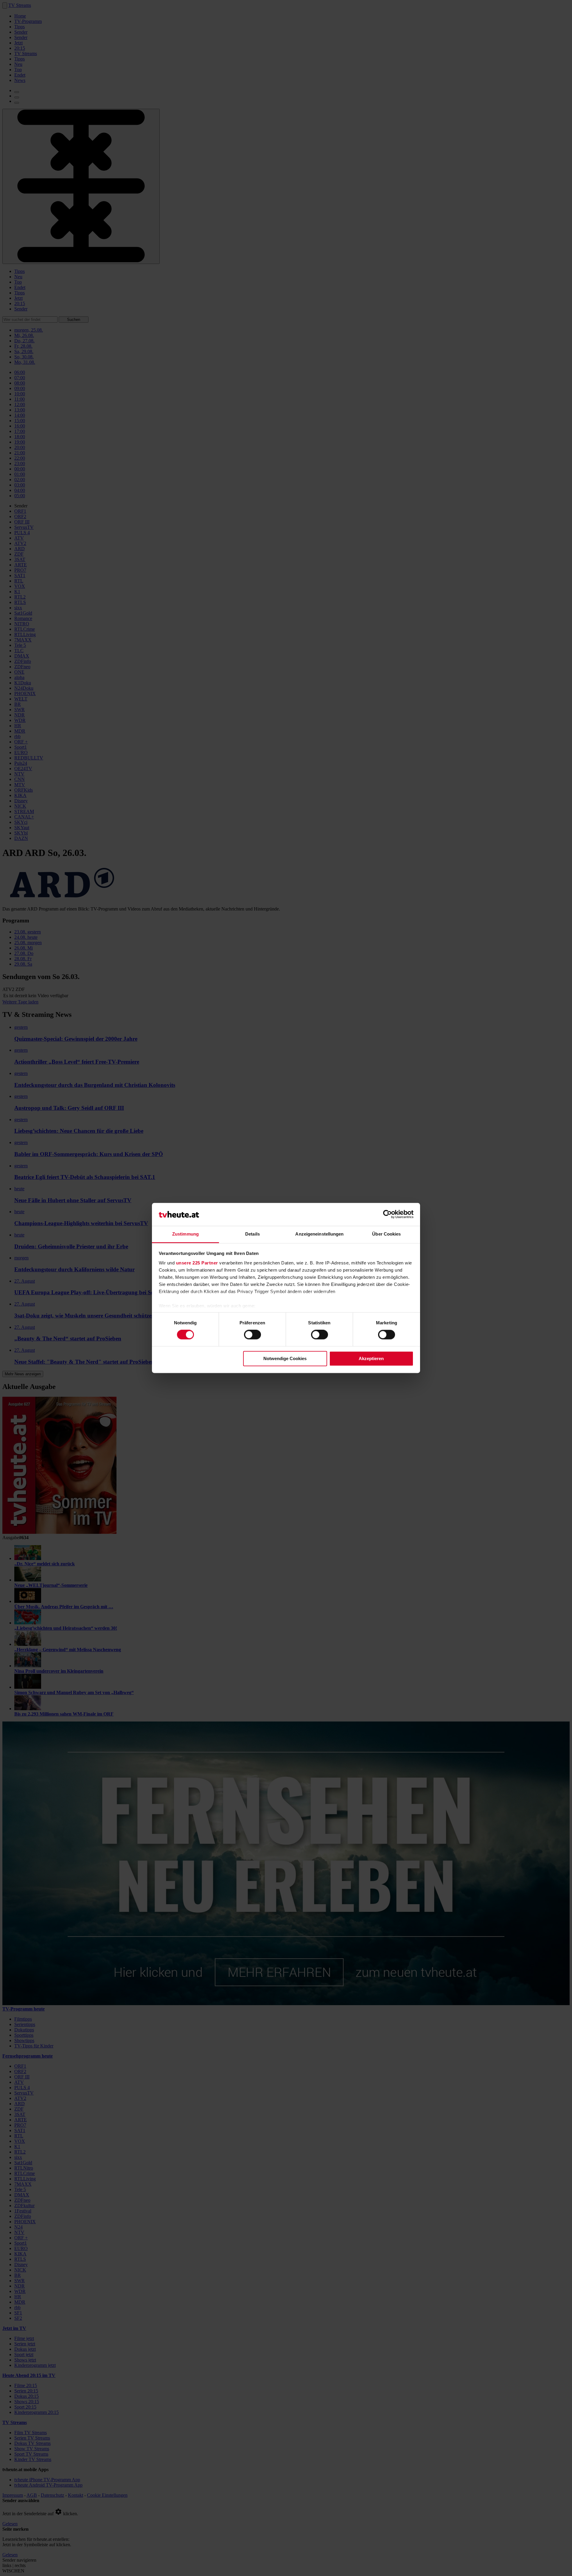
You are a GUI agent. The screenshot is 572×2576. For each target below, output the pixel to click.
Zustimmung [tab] (185, 1234)
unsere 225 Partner (197, 1263)
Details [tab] (252, 1234)
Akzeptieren (371, 1358)
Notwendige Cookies (285, 1358)
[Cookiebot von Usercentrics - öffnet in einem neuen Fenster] (387, 1214)
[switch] (252, 1335)
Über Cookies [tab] (386, 1234)
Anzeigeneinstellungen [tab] (319, 1234)
